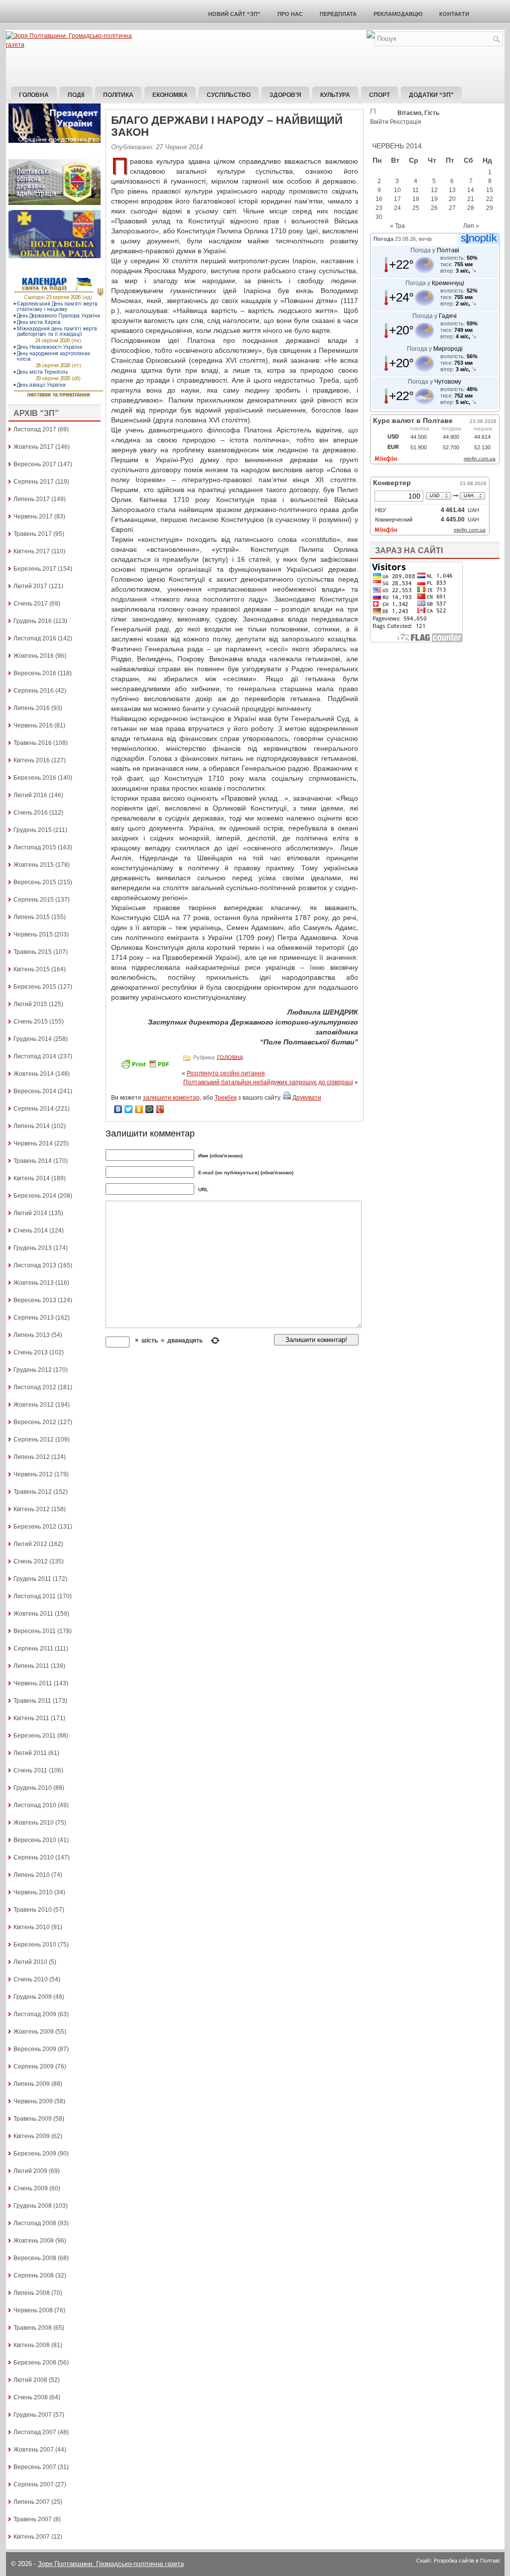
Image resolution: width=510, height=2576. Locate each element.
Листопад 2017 (35, 429)
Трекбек (226, 1098)
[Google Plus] (160, 1109)
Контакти (454, 14)
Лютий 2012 (30, 1544)
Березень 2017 (35, 569)
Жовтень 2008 (34, 2241)
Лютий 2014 (30, 1213)
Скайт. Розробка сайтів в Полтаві (458, 2561)
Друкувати (307, 1098)
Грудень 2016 (33, 621)
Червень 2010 (33, 1892)
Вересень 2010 (35, 1840)
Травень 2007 (33, 2519)
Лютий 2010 (30, 1962)
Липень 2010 (32, 1875)
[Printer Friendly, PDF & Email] (146, 1067)
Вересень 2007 (35, 2467)
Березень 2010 (35, 1945)
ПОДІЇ (76, 95)
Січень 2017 (31, 604)
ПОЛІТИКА (118, 95)
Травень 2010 (33, 1910)
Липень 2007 (32, 2502)
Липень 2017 (32, 499)
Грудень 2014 (33, 1039)
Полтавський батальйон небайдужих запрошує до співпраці (268, 1082)
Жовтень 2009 (34, 2032)
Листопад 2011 (35, 1596)
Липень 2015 (32, 917)
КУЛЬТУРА (335, 95)
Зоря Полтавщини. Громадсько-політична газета (111, 2564)
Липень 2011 (31, 1666)
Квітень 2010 (32, 1927)
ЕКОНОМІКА (170, 95)
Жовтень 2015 (34, 865)
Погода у (435, 250)
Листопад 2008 (35, 2223)
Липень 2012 (32, 1457)
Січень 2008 (31, 2397)
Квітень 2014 (32, 1178)
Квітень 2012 (32, 1509)
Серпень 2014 (34, 1109)
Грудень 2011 (32, 1579)
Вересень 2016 (35, 673)
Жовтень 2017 (34, 447)
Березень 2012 (35, 1527)
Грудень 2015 (33, 830)
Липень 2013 (32, 1335)
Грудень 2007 (33, 2415)
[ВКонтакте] (118, 1109)
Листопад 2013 (35, 1265)
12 (434, 190)
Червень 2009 (33, 2101)
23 (379, 208)
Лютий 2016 (30, 795)
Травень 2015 (33, 952)
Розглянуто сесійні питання (226, 1073)
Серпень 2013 (34, 1318)
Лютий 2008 (30, 2380)
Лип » (471, 226)
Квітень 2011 (31, 1718)
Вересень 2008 (35, 2258)
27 (452, 208)
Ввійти (379, 122)
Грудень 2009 (33, 1997)
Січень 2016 (31, 813)
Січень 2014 (31, 1231)
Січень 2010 (31, 1979)
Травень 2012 (33, 1492)
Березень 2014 (35, 1196)
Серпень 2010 (34, 1857)
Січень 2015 (31, 1022)
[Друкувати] (287, 1098)
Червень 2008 (33, 2310)
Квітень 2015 (32, 969)
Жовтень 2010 (34, 1823)
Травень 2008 (33, 2328)
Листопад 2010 (35, 1805)
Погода (383, 239)
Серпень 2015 (34, 900)
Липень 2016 (32, 708)
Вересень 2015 (35, 882)
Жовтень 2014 (34, 1074)
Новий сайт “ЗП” (234, 14)
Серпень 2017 (34, 482)
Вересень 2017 (35, 464)
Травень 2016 (33, 743)
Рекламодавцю (398, 14)
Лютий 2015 (30, 1004)
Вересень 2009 (35, 2049)
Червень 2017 (33, 516)
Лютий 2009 (30, 2171)
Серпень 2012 (34, 1440)
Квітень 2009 (32, 2136)
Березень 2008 (35, 2363)
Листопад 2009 (35, 2014)
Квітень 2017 (32, 551)
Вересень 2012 (35, 1422)
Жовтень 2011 (33, 1614)
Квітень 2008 (32, 2345)
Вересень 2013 (35, 1300)
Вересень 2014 (35, 1091)
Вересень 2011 (35, 1631)
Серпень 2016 (34, 691)
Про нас (290, 14)
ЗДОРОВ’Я (285, 95)
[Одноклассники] (139, 1109)
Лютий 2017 (30, 586)
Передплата (338, 14)
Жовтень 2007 (34, 2450)
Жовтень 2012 (34, 1405)
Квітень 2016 (32, 760)
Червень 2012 (33, 1474)
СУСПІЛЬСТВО (229, 95)
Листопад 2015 (35, 847)
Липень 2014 (32, 1126)
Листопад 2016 (35, 638)
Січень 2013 (31, 1352)
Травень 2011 (32, 1701)
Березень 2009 (35, 2154)
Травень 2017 (33, 534)
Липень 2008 (32, 2293)
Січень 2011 (30, 1770)
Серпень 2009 (34, 2066)
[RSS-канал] (371, 36)
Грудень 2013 (33, 1248)
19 (434, 199)
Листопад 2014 (35, 1056)
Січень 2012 (31, 1561)
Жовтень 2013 (34, 1283)
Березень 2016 (35, 778)
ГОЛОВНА (230, 1057)
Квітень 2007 (32, 2537)
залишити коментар (171, 1098)
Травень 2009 (33, 2119)
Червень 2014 (33, 1143)
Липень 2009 (32, 2084)
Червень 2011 (33, 1683)
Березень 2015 (35, 987)
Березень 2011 (35, 1736)
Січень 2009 (31, 2188)
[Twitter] (129, 1109)
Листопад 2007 (35, 2432)
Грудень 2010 (33, 1788)
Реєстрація (406, 122)
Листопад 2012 (35, 1387)
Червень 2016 (33, 725)
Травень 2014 (33, 1161)
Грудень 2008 (33, 2206)
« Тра (397, 226)
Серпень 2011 (33, 1649)
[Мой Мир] (150, 1109)
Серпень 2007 (34, 2484)
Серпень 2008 (34, 2275)
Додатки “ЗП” (431, 95)
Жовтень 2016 (34, 656)
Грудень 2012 (33, 1370)
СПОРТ (380, 95)
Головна (34, 95)
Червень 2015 (33, 934)
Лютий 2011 (30, 1753)
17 (397, 199)
